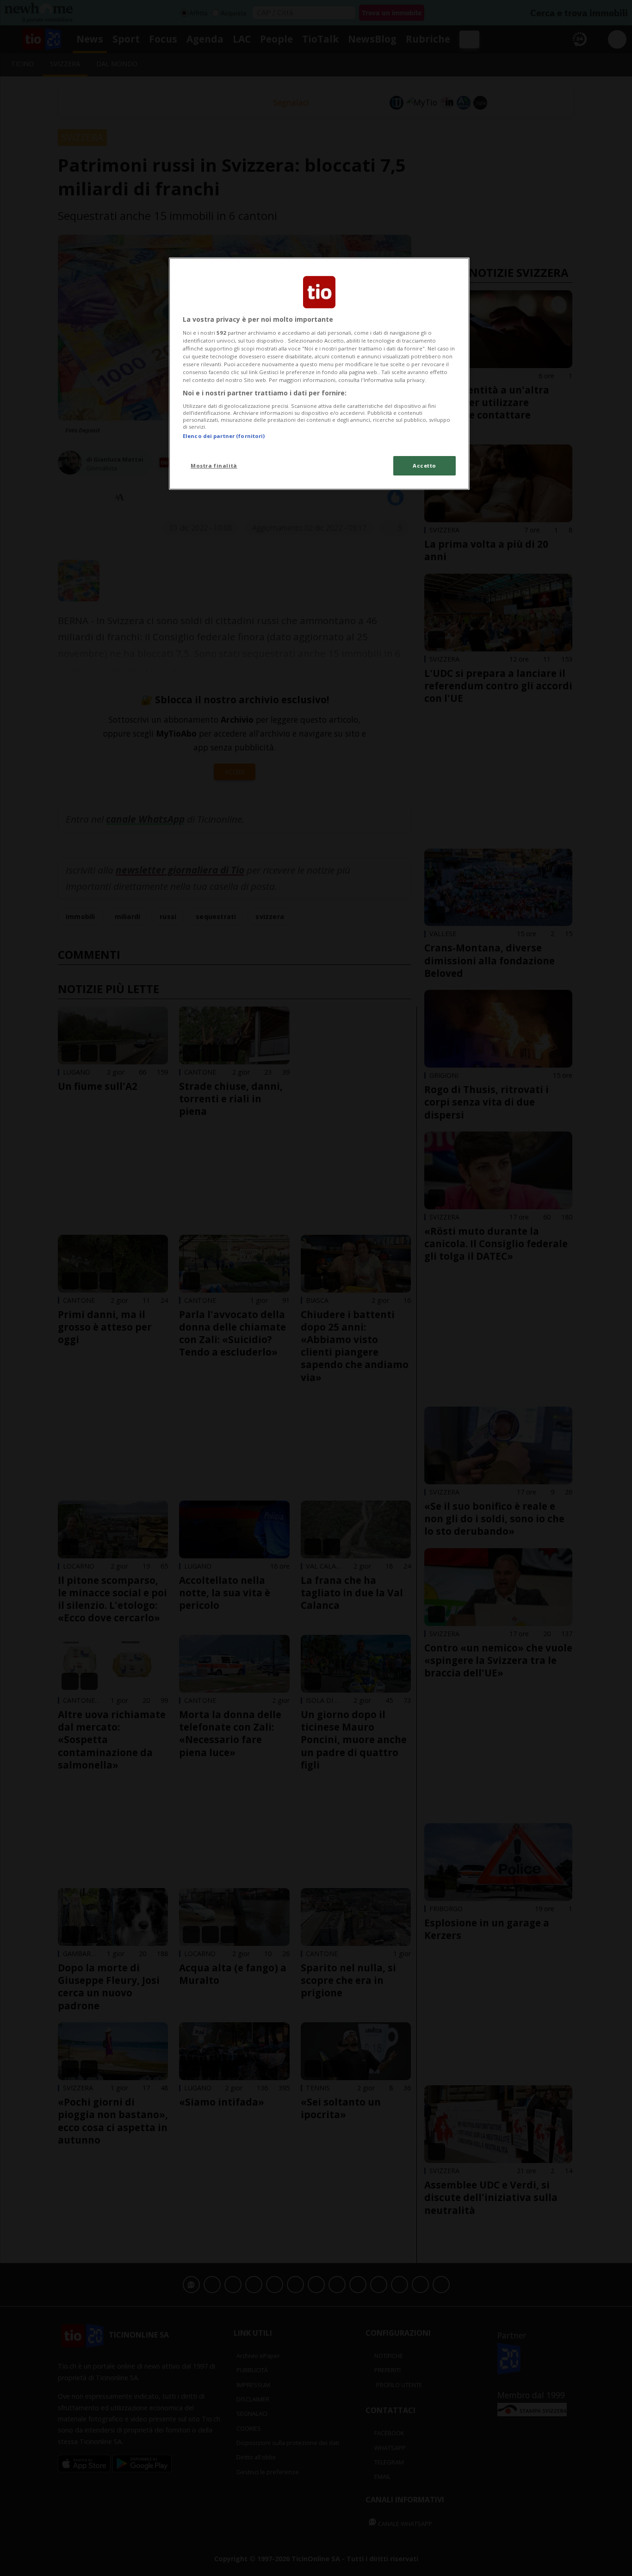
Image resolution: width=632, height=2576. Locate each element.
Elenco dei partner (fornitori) (224, 436)
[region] (319, 374)
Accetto (424, 466)
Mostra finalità (214, 466)
